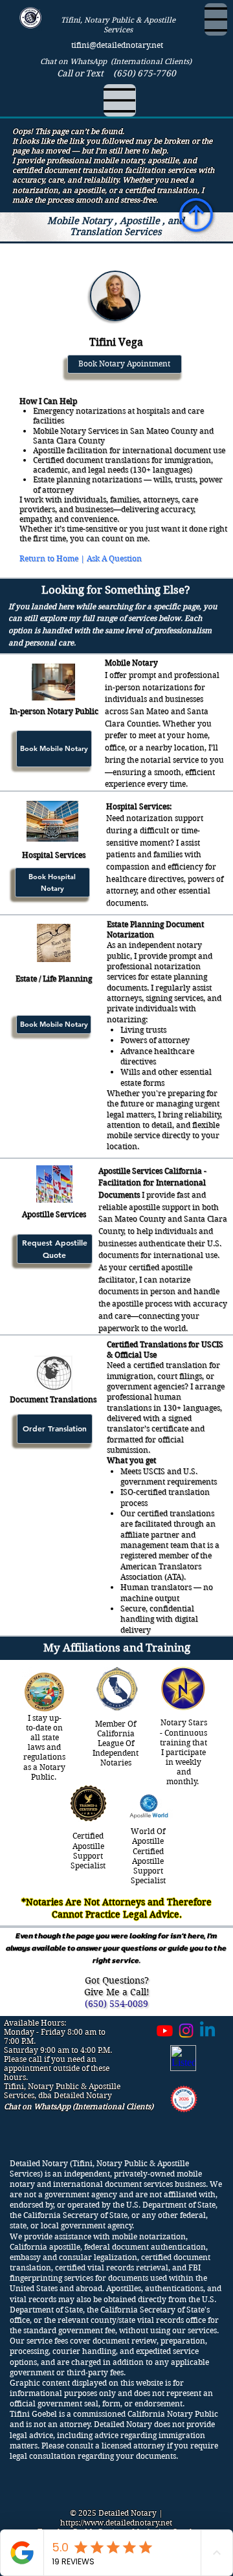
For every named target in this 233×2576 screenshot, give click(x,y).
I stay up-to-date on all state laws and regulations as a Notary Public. (44, 1747)
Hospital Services (54, 855)
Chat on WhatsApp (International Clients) (116, 61)
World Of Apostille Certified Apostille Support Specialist (148, 1856)
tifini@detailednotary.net (117, 45)
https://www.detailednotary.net (116, 2523)
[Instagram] (186, 2031)
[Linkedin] (207, 2031)
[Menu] (216, 19)
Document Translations (53, 1399)
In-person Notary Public (54, 711)
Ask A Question (114, 558)
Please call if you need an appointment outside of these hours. (57, 2068)
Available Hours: (35, 2023)
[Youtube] (165, 2031)
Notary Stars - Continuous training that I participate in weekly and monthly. (183, 1752)
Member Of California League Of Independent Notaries (116, 1743)
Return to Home (49, 558)
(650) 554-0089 (116, 2004)
